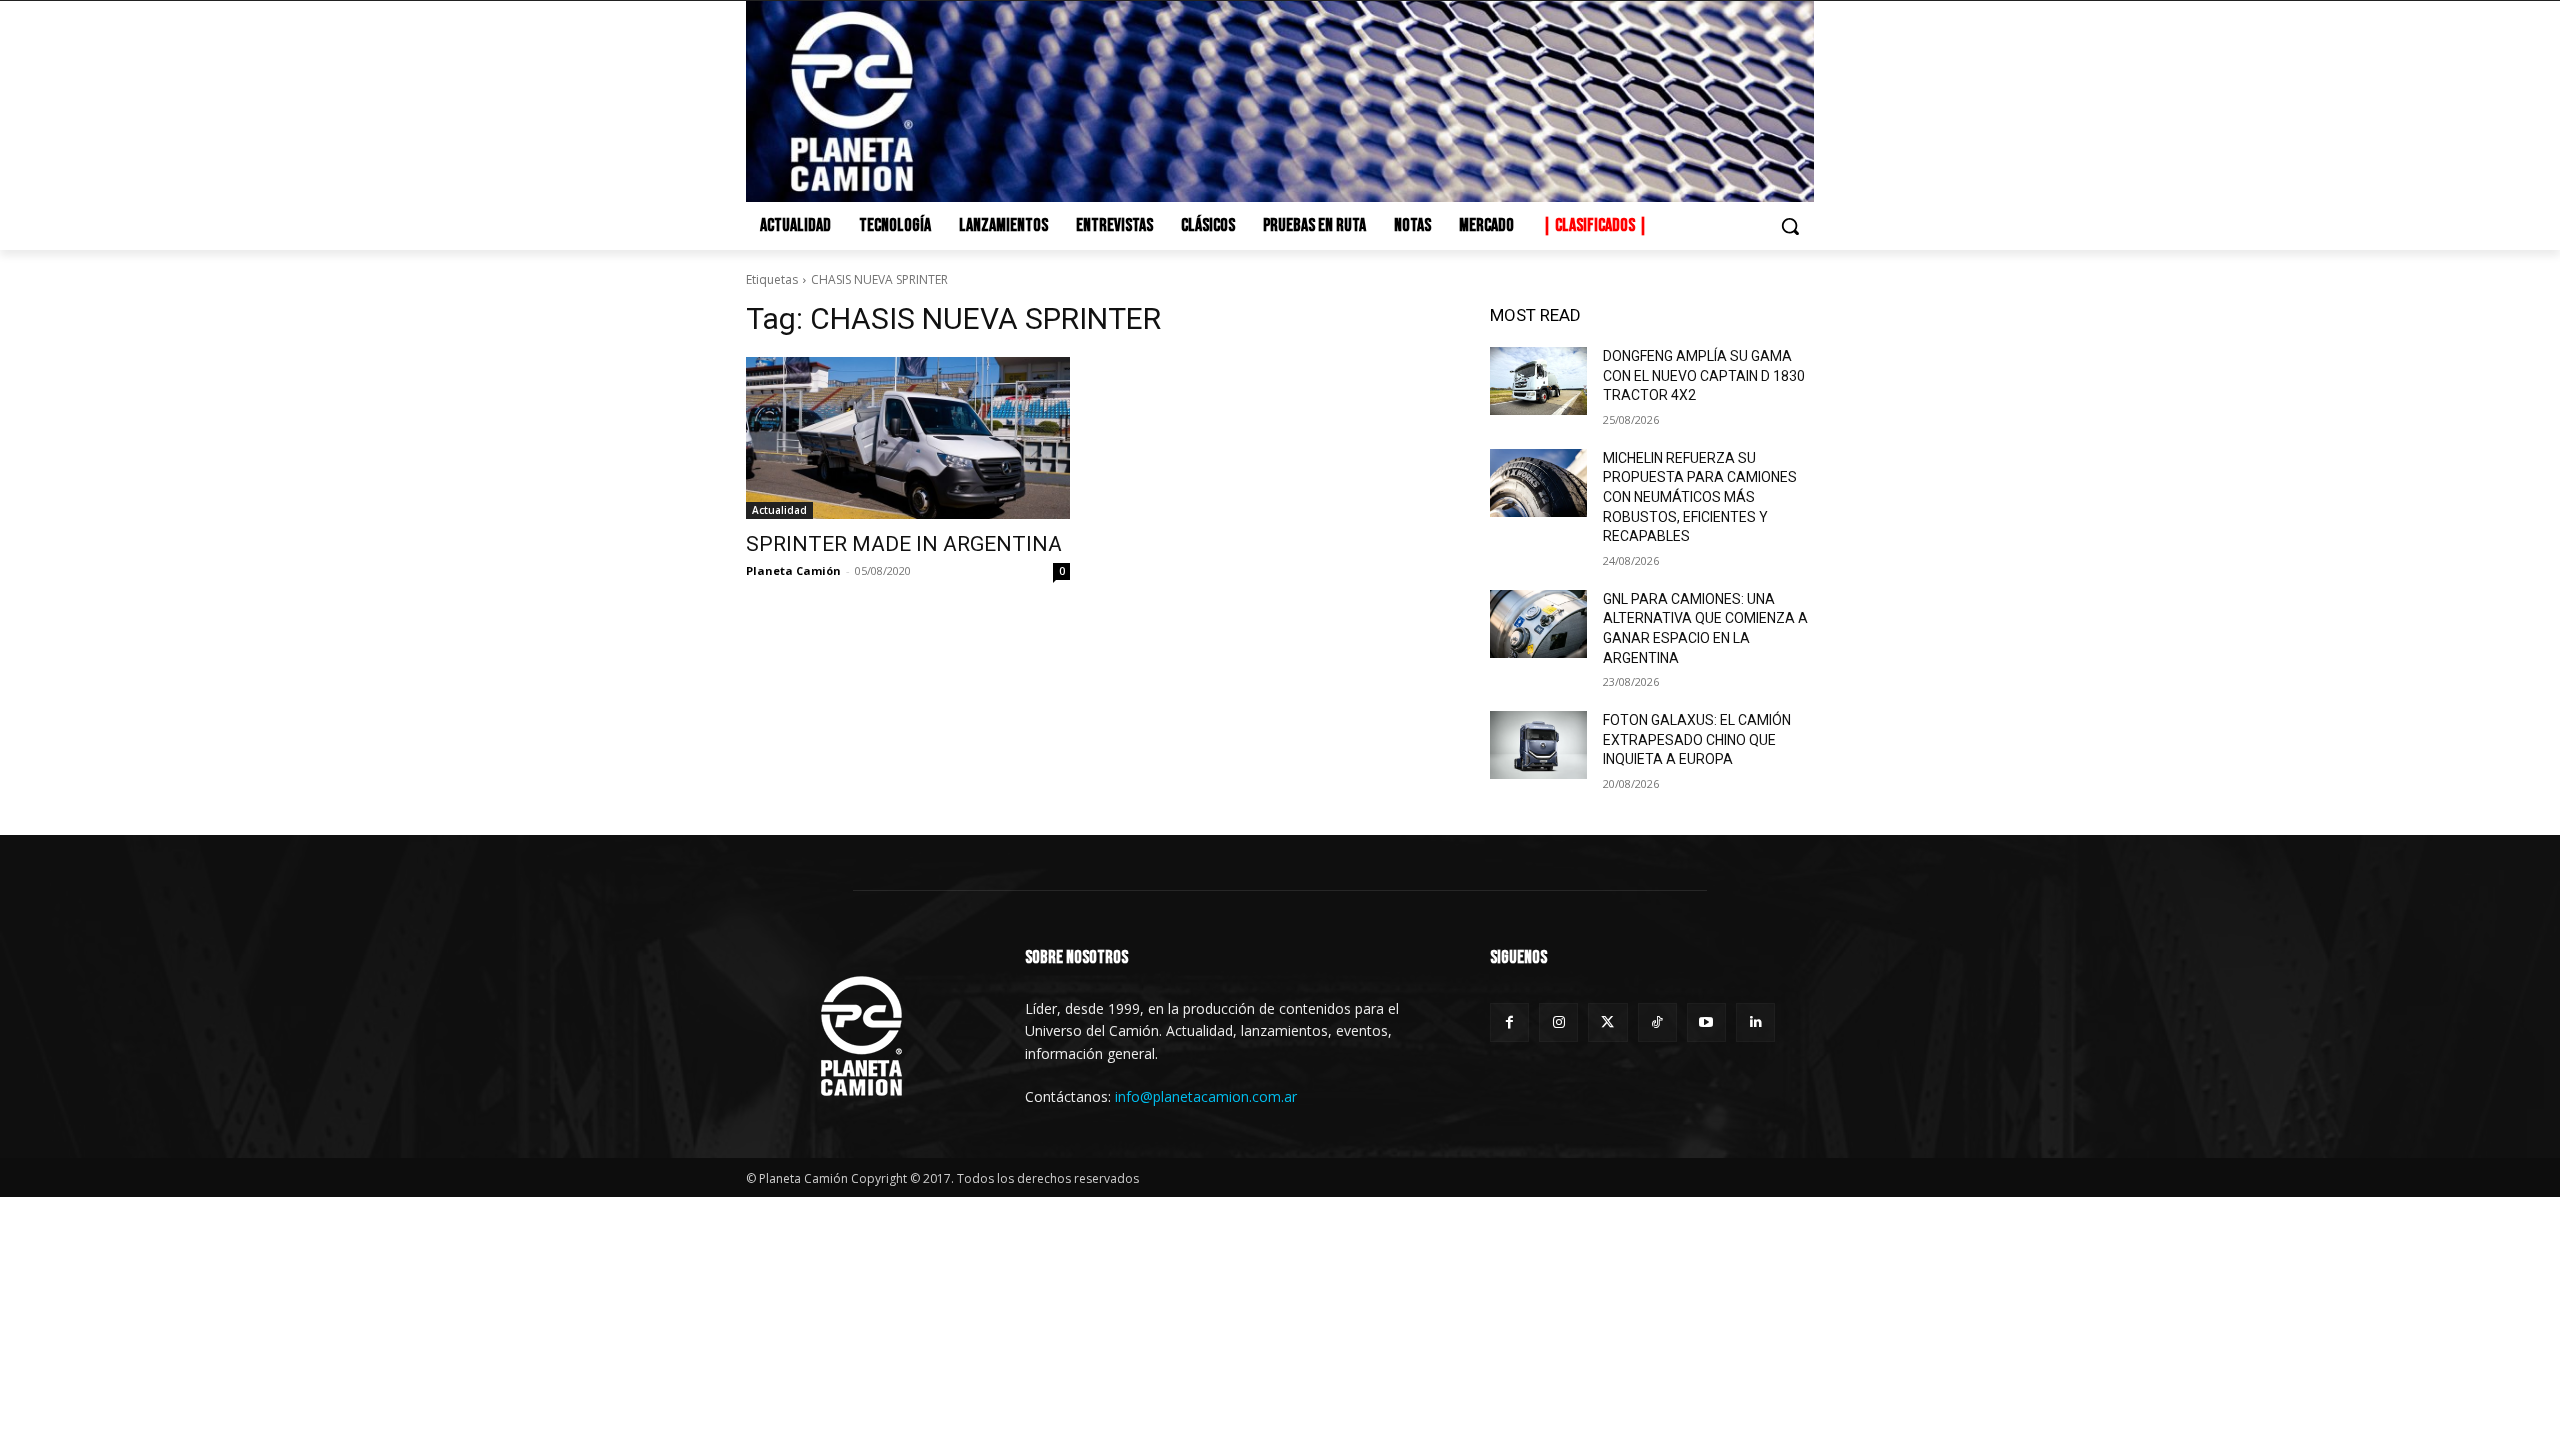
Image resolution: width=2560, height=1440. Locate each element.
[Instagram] (1558, 1022)
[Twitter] (1607, 1022)
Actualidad (779, 510)
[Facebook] (1509, 1022)
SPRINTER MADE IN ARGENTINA (904, 544)
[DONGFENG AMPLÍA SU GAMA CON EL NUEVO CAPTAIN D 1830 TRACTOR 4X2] (1538, 381)
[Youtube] (1706, 1022)
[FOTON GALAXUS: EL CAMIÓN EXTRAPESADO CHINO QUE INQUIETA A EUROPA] (1538, 745)
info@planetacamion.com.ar (1206, 1096)
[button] (1790, 226)
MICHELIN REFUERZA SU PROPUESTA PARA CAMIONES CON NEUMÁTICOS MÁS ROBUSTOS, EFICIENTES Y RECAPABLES (1700, 497)
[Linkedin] (1755, 1022)
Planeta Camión (793, 570)
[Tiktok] (1657, 1022)
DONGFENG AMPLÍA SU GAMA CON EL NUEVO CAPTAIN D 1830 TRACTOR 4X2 (1704, 375)
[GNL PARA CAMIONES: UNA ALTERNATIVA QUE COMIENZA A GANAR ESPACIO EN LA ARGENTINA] (1538, 624)
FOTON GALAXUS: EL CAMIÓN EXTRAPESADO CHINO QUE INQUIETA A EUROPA (1697, 739)
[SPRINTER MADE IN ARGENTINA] (908, 438)
